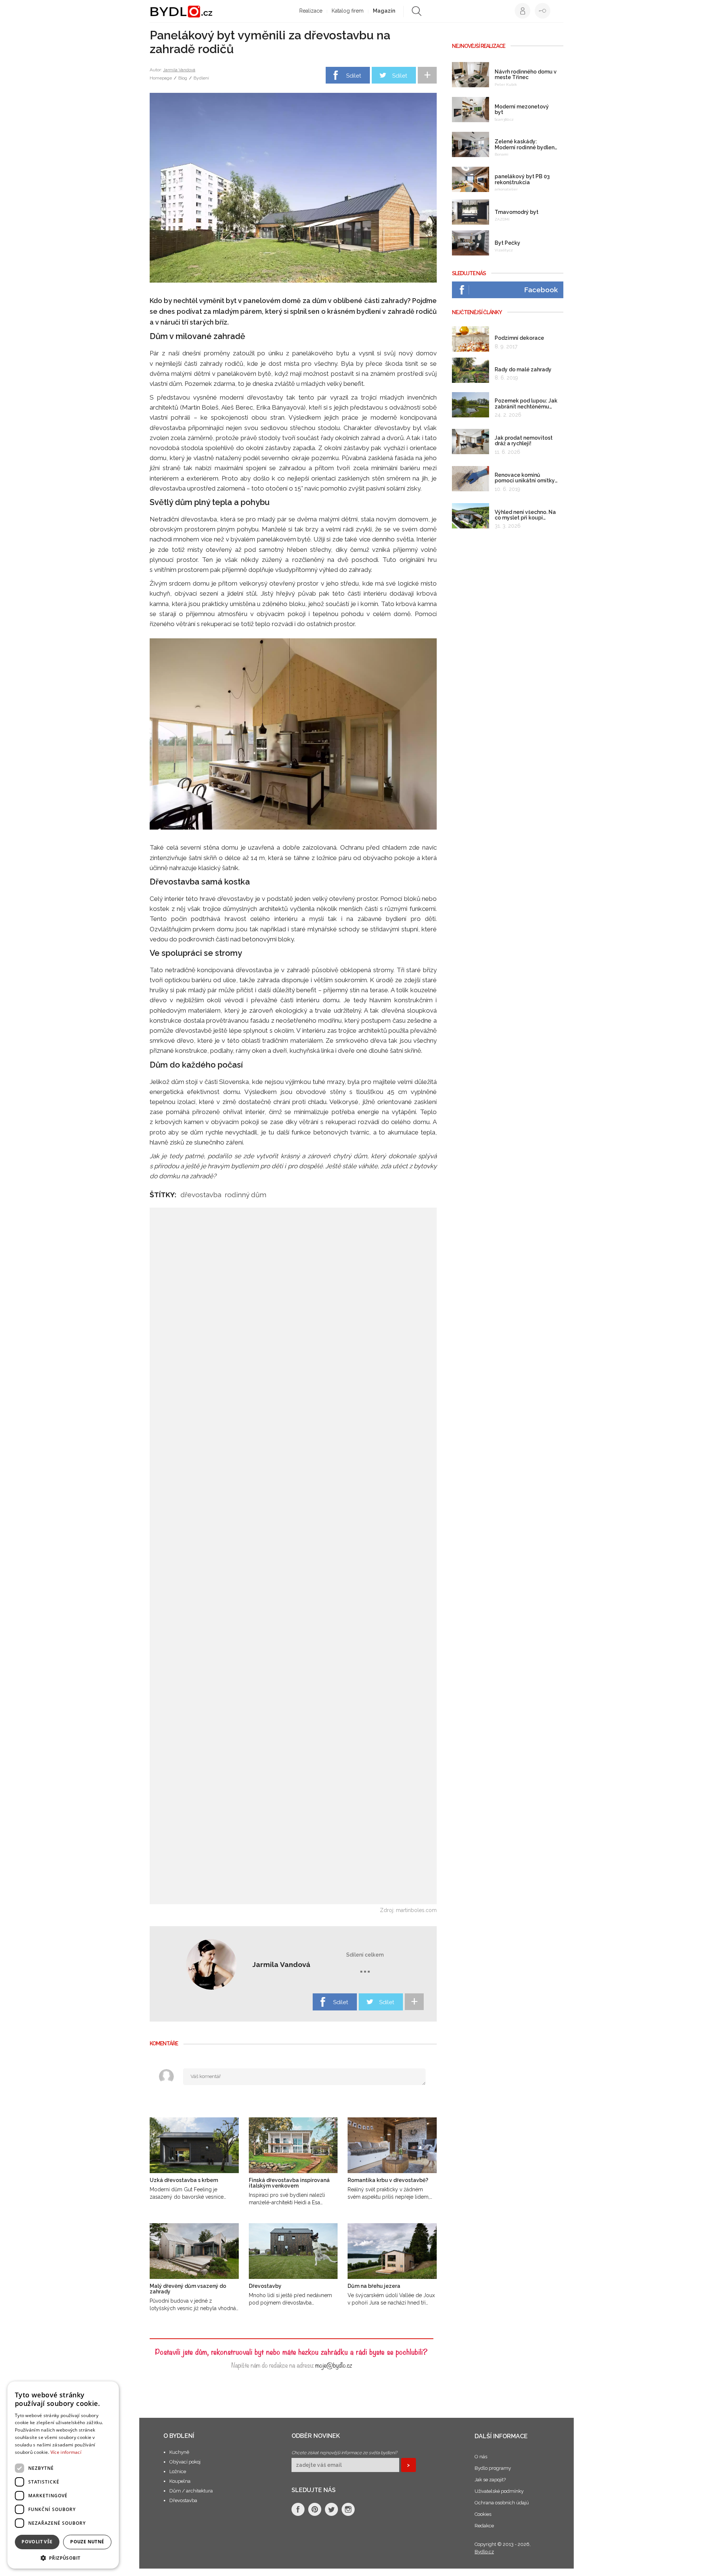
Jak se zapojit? (490, 2480)
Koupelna (180, 2481)
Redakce (484, 2526)
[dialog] (63, 2475)
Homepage (161, 78)
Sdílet (354, 76)
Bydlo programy (493, 2468)
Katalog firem (348, 11)
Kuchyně (179, 2452)
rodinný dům (245, 1195)
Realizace (311, 11)
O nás (481, 2457)
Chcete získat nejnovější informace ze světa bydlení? (344, 2453)
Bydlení (201, 78)
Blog (183, 78)
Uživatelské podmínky (499, 2491)
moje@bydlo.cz (334, 2365)
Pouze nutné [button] (87, 2542)
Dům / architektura (191, 2491)
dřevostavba (201, 1195)
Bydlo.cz (484, 2552)
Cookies (483, 2514)
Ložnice (178, 2471)
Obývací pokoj (185, 2462)
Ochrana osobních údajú (502, 2503)
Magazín (384, 11)
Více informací (66, 2452)
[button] (63, 2558)
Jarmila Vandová (179, 70)
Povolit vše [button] (37, 2542)
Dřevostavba (183, 2500)
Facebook (541, 290)
